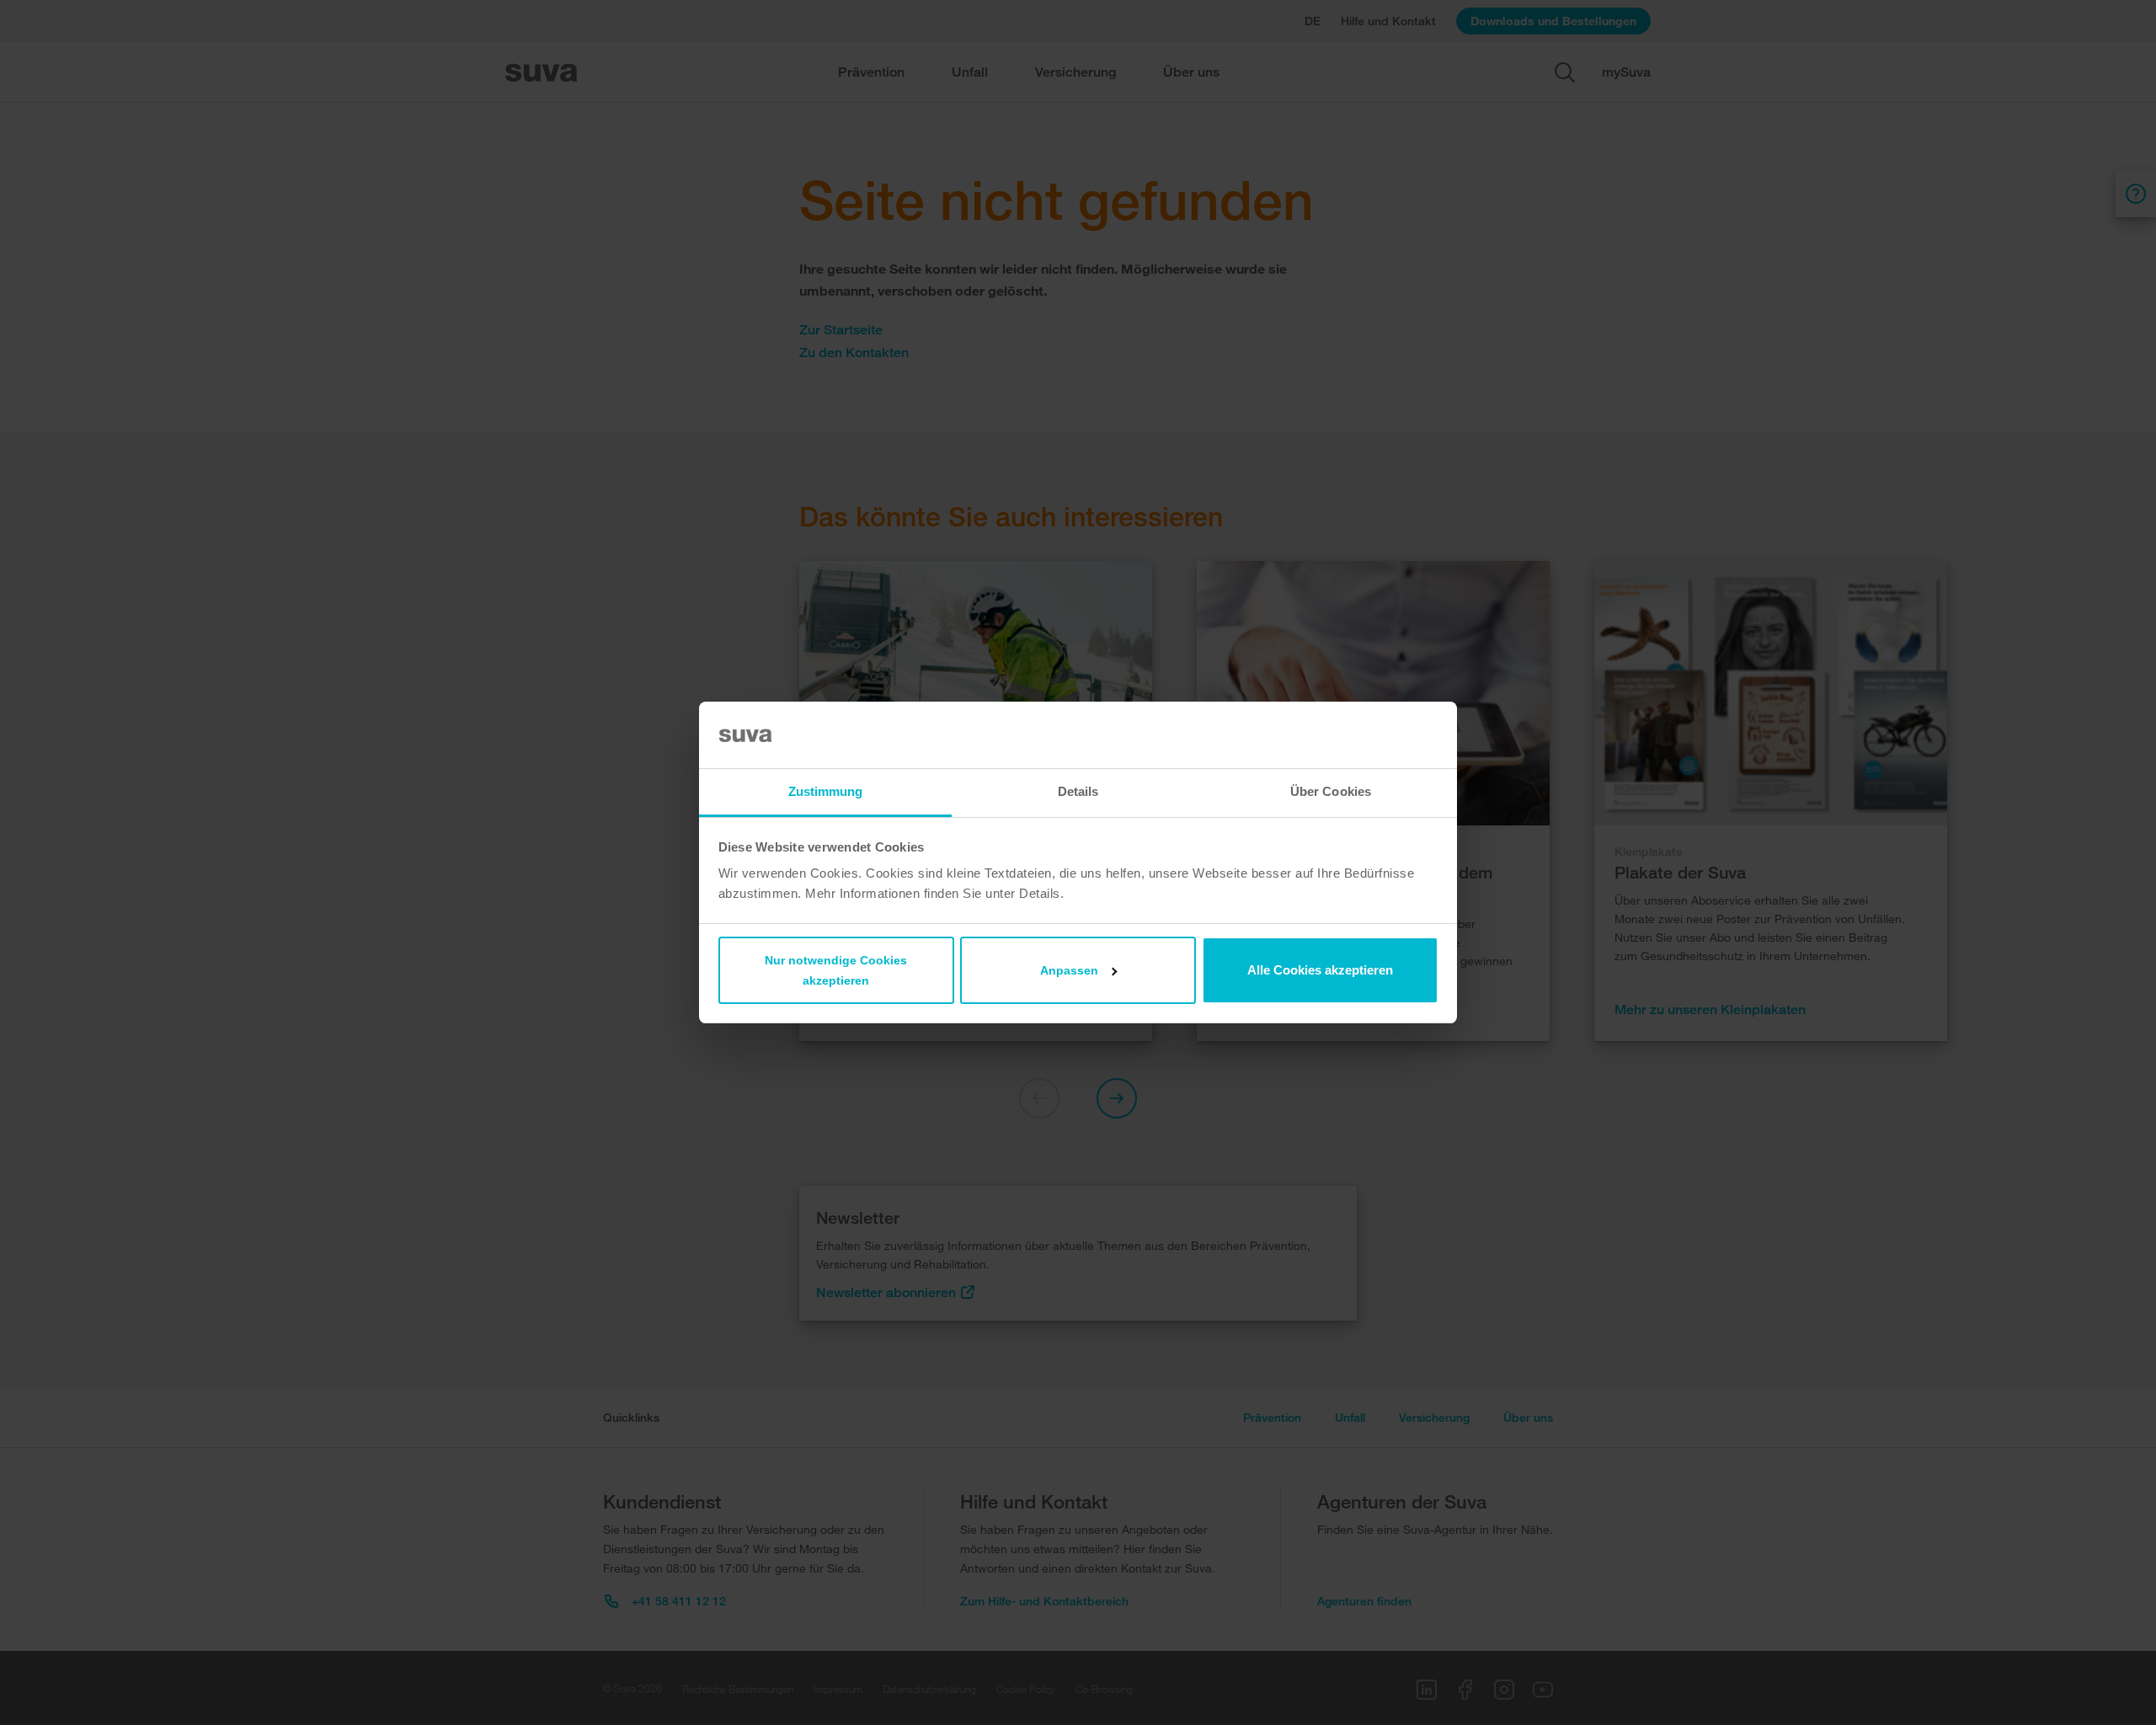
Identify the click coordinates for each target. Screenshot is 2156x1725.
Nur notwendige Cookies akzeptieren (836, 970)
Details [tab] (1078, 791)
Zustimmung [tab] (826, 791)
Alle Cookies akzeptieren (1320, 970)
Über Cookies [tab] (1331, 791)
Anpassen (1069, 970)
